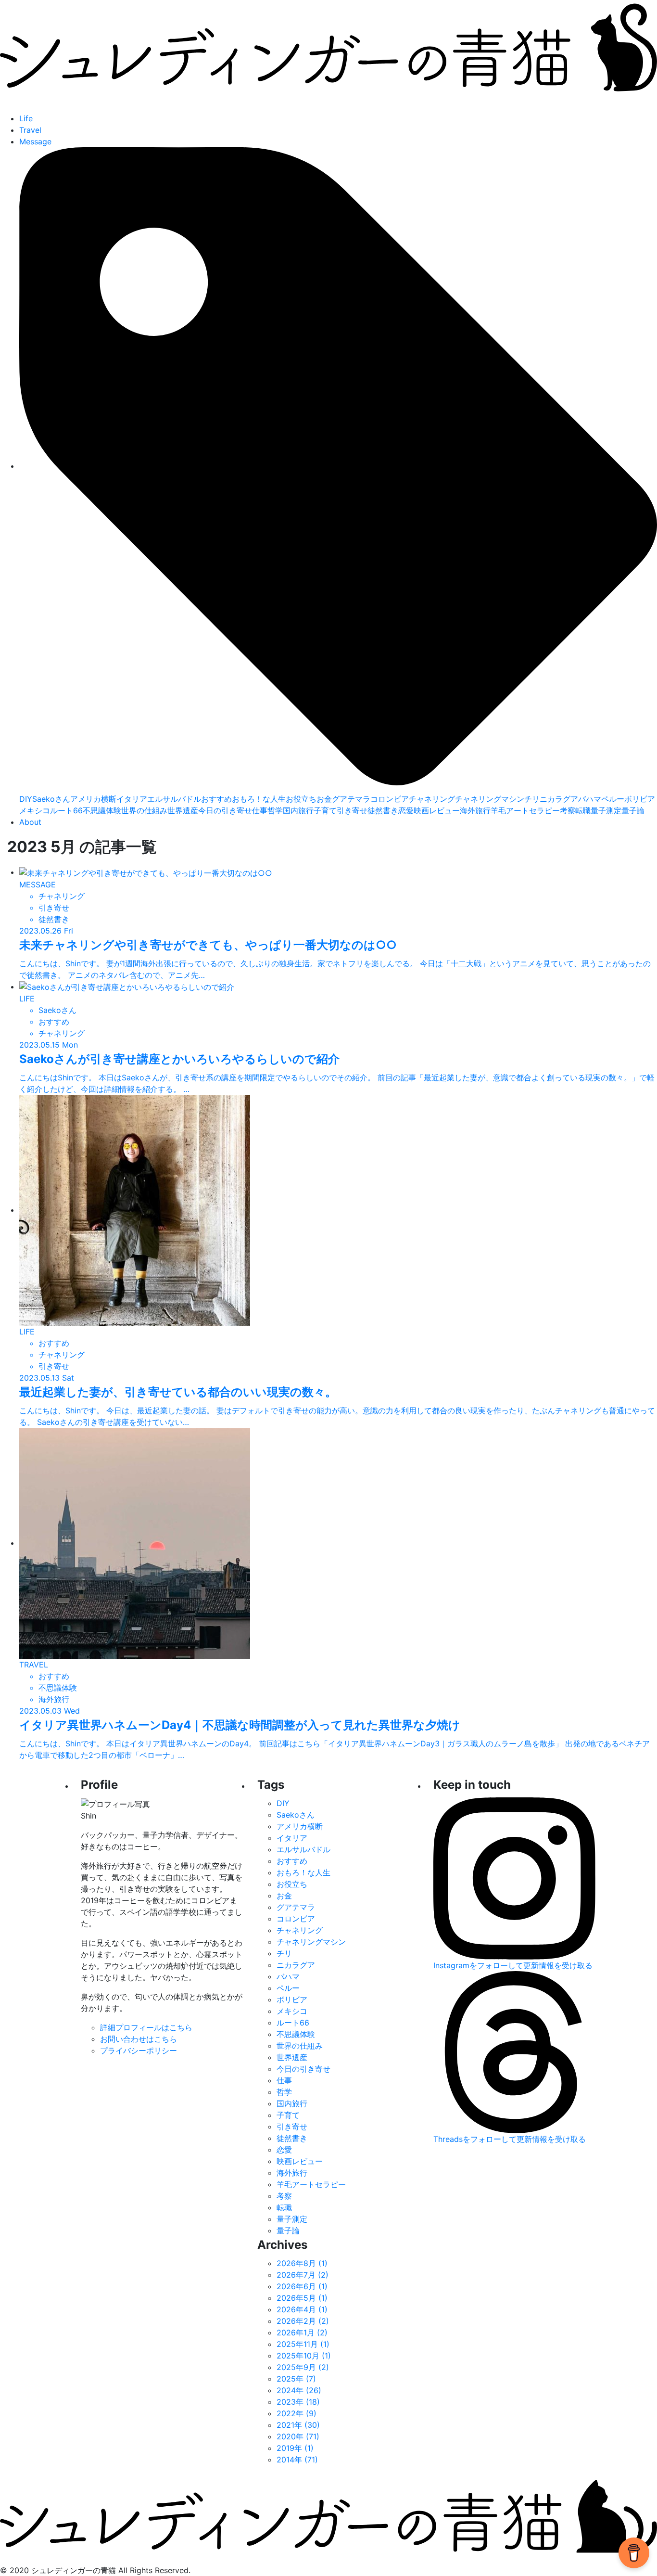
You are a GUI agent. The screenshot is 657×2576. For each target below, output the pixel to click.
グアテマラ (351, 799)
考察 (568, 810)
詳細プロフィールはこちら (146, 2027)
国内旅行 (298, 810)
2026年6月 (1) (302, 2286)
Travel (30, 130)
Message (35, 141)
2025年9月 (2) (303, 2367)
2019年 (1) (295, 2448)
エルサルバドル (174, 799)
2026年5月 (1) (302, 2298)
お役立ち (301, 799)
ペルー (613, 799)
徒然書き (383, 810)
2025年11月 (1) (303, 2344)
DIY (26, 799)
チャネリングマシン (490, 799)
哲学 (275, 810)
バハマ (590, 799)
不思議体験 (102, 810)
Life (26, 118)
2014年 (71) (297, 2460)
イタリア (132, 799)
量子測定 (606, 810)
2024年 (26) (299, 2390)
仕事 (260, 810)
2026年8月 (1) (302, 2263)
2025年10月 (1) (304, 2356)
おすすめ (216, 799)
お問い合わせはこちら (139, 2039)
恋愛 (406, 810)
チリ (532, 799)
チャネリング (432, 799)
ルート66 (66, 810)
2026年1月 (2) (302, 2332)
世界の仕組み (144, 810)
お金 (324, 799)
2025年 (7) (296, 2379)
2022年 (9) (297, 2413)
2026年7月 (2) (303, 2275)
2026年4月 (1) (302, 2309)
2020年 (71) (298, 2436)
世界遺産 (183, 810)
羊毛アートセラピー (525, 810)
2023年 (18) (298, 2402)
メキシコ (35, 810)
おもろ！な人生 (259, 799)
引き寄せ (352, 810)
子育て (325, 810)
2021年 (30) (298, 2425)
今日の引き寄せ (225, 810)
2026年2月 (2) (303, 2321)
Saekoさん (51, 799)
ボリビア (640, 799)
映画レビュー (437, 810)
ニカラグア (559, 799)
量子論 (633, 810)
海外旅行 (475, 810)
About (30, 822)
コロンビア (390, 799)
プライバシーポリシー (139, 2051)
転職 (583, 810)
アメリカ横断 (93, 799)
